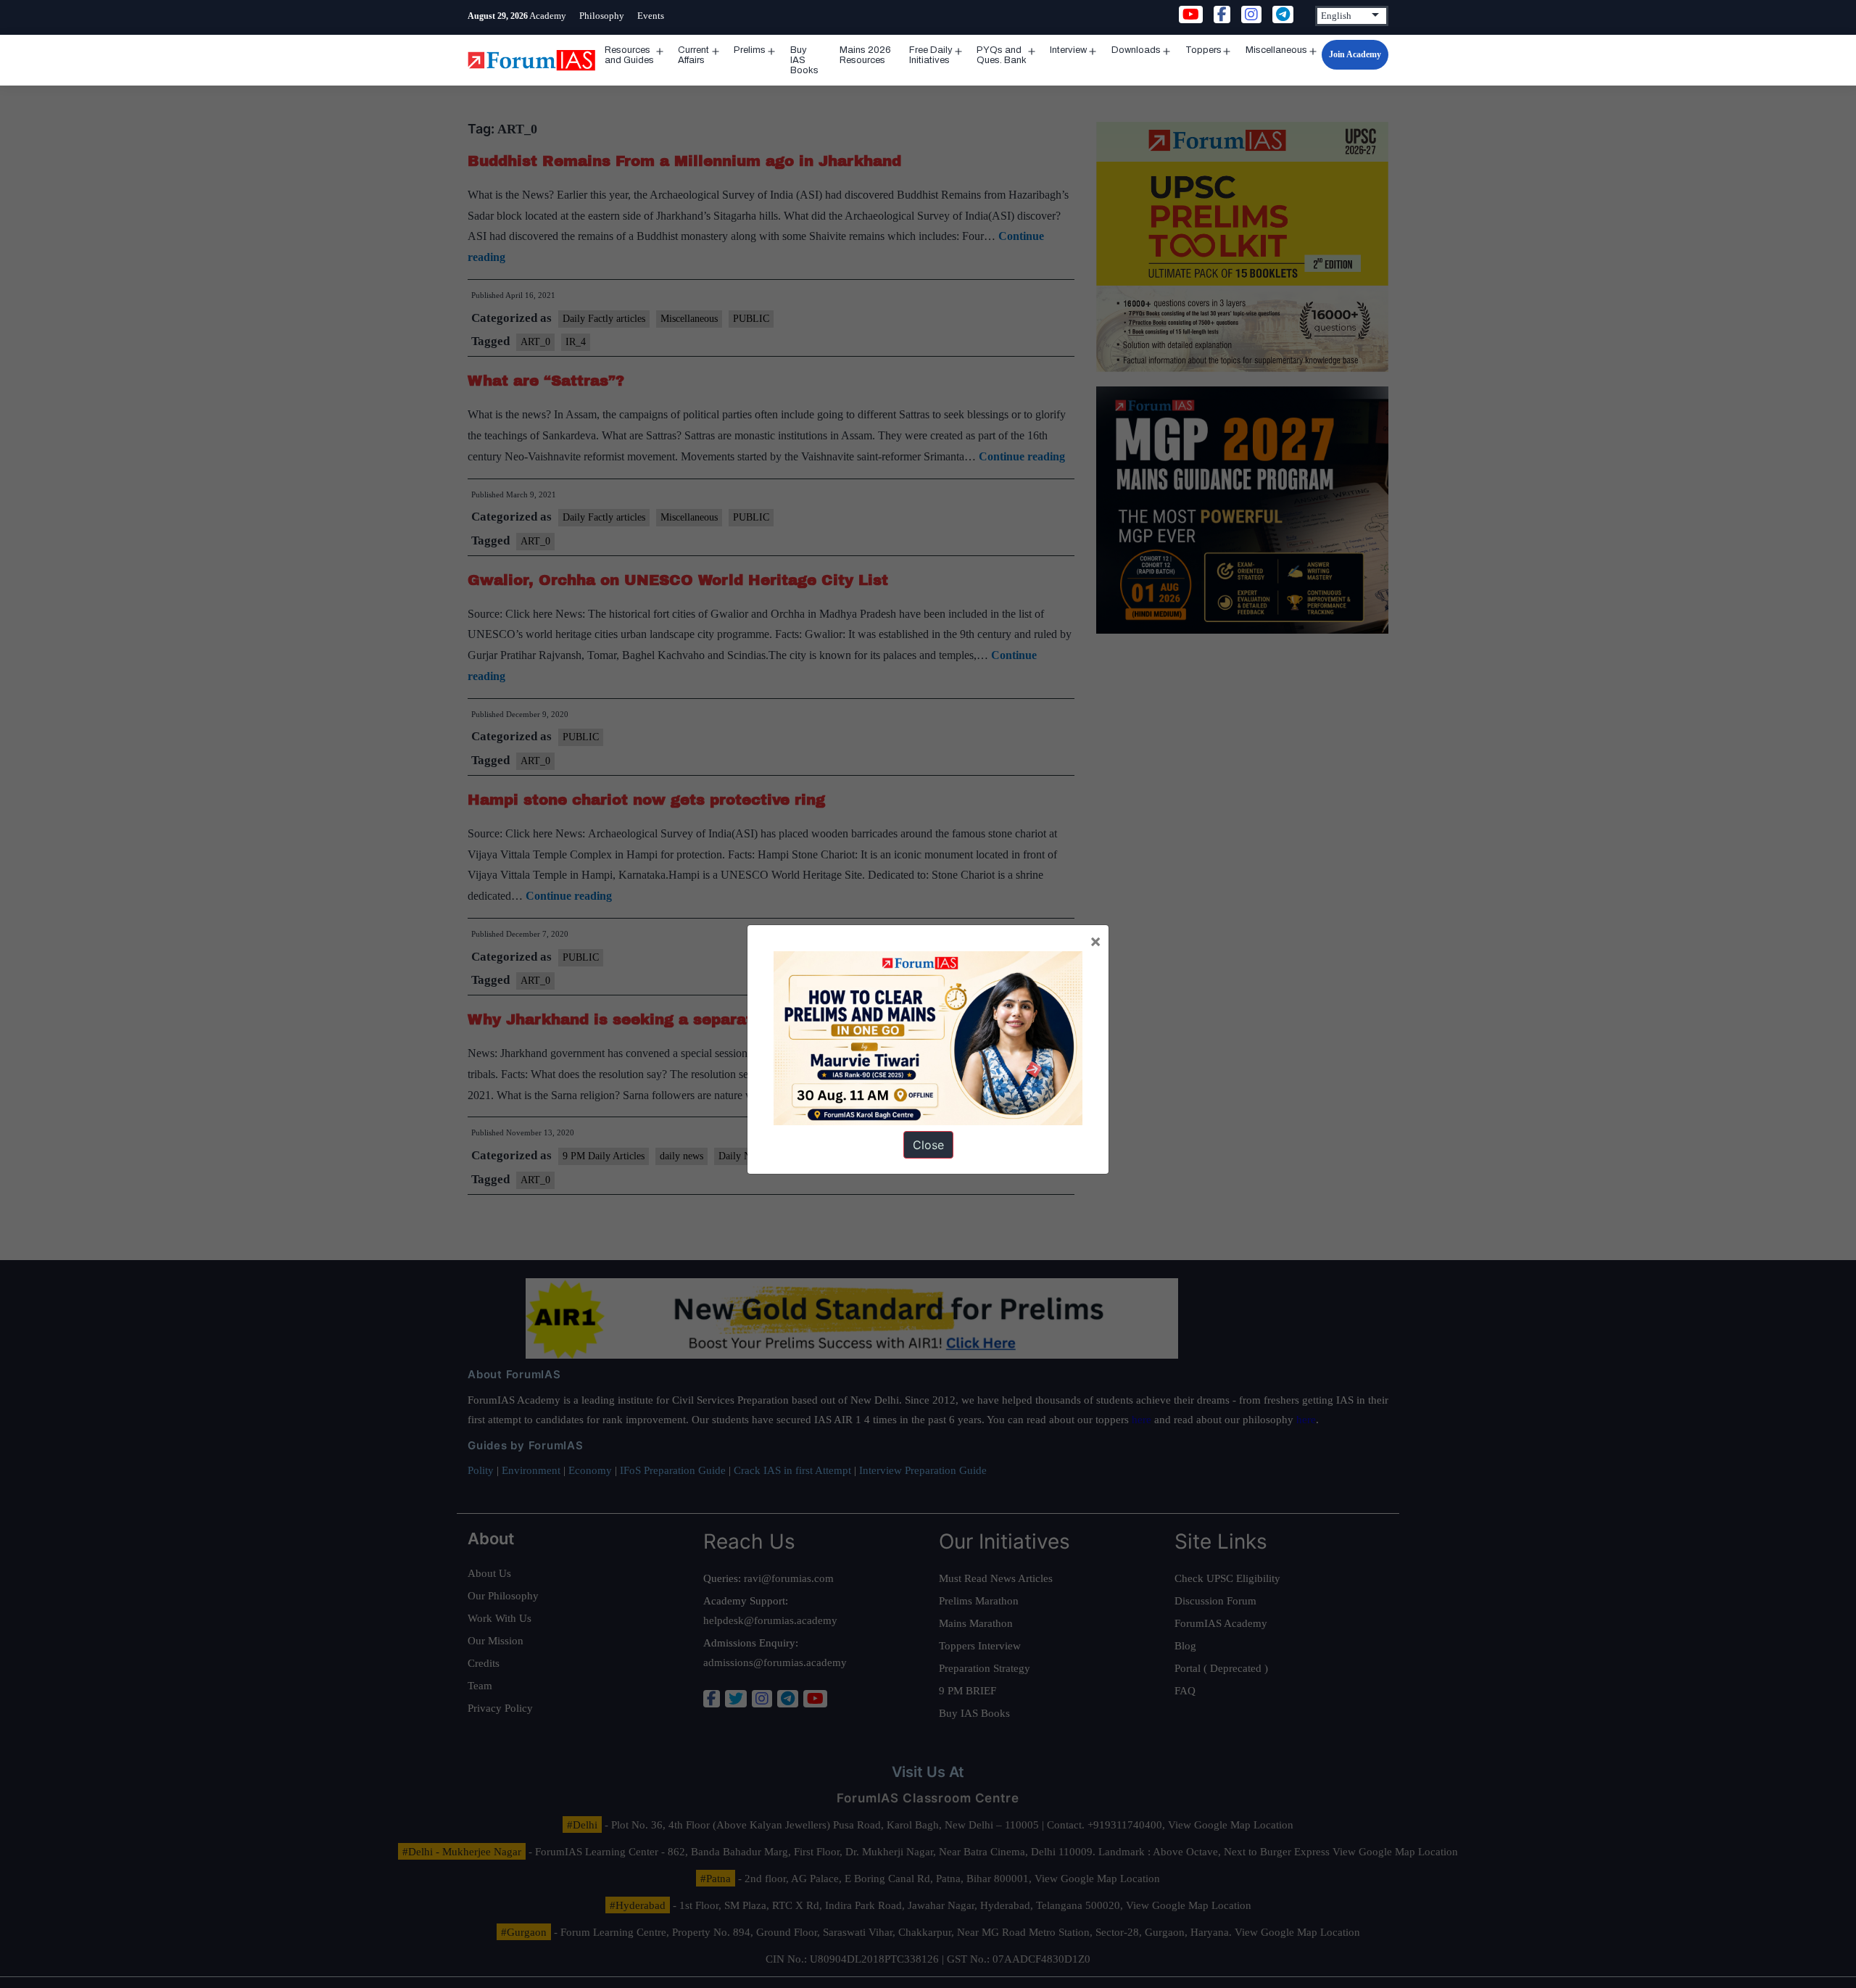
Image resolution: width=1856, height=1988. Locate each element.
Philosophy (602, 16)
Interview (1068, 50)
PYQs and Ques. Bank (1002, 55)
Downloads (1136, 50)
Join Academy (1355, 54)
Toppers (1203, 50)
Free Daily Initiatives (931, 55)
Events (651, 16)
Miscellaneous (1276, 50)
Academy (548, 16)
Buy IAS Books (804, 60)
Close (928, 1145)
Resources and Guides (629, 55)
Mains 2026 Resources (865, 55)
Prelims (750, 50)
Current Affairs (693, 55)
